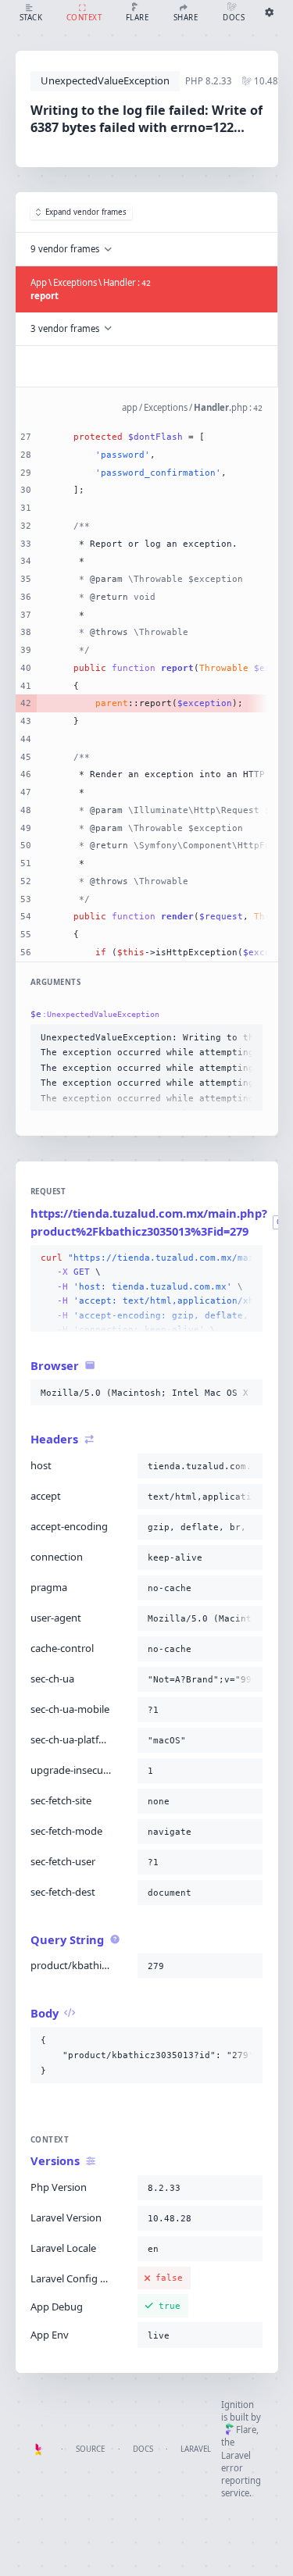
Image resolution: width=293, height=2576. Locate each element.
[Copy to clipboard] (248, 1037)
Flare (246, 2430)
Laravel (196, 2449)
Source (90, 2449)
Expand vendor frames (86, 212)
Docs (143, 2449)
